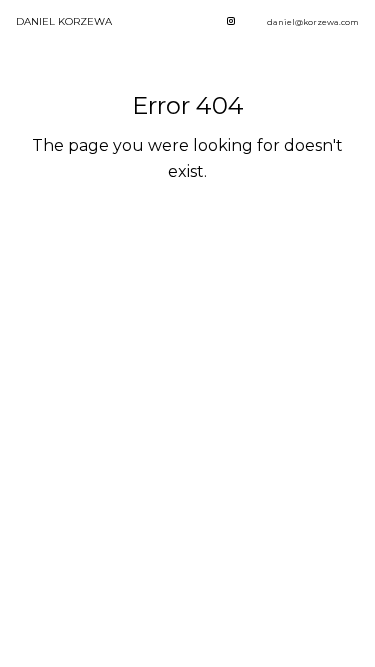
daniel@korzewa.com (313, 22)
